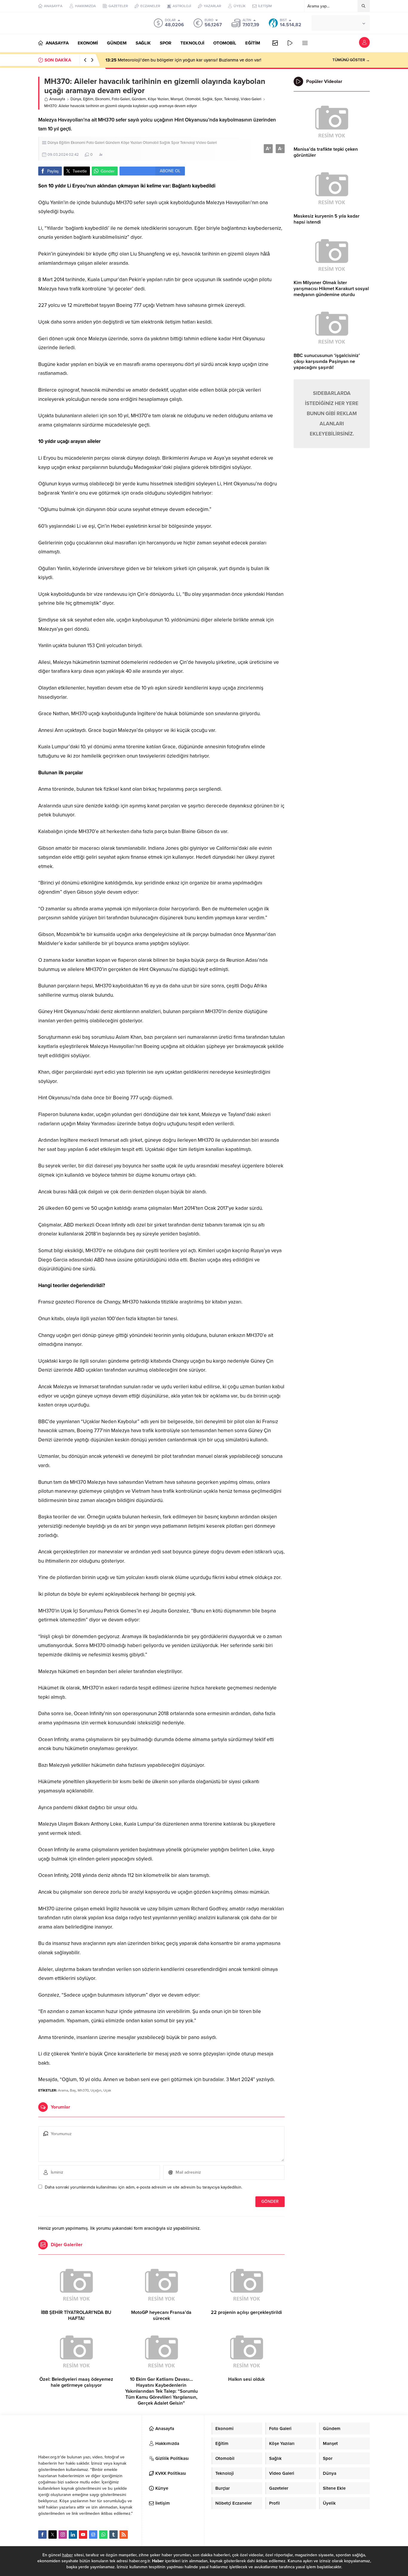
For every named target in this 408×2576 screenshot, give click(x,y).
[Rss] (124, 2535)
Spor (218, 99)
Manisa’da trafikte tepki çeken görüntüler (326, 152)
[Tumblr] (113, 2535)
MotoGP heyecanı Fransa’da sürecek (161, 2315)
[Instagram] (63, 2535)
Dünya (76, 99)
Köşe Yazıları (158, 99)
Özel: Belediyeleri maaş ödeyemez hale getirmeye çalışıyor (76, 2382)
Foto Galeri (121, 99)
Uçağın (96, 2090)
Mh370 (83, 2090)
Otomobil (193, 99)
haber (68, 2555)
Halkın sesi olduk (246, 2379)
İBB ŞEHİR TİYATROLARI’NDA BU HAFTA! (76, 2315)
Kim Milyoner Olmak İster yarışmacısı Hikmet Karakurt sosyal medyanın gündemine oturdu (331, 289)
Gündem (139, 99)
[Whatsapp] (103, 2535)
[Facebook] (42, 2535)
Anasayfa (57, 99)
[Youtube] (83, 2535)
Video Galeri (251, 99)
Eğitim (88, 99)
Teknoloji (231, 99)
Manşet (177, 99)
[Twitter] (53, 2535)
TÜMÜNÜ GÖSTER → (351, 60)
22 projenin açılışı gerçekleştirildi (246, 2312)
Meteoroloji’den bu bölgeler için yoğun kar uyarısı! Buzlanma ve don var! (183, 60)
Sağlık (207, 99)
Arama (63, 2090)
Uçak (107, 2090)
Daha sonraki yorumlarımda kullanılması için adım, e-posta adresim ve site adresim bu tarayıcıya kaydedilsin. (144, 2187)
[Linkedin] (73, 2535)
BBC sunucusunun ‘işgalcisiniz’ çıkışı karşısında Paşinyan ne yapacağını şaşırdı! (327, 361)
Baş (73, 2090)
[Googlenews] (93, 2535)
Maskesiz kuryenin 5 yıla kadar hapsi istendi (327, 219)
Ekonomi (103, 99)
